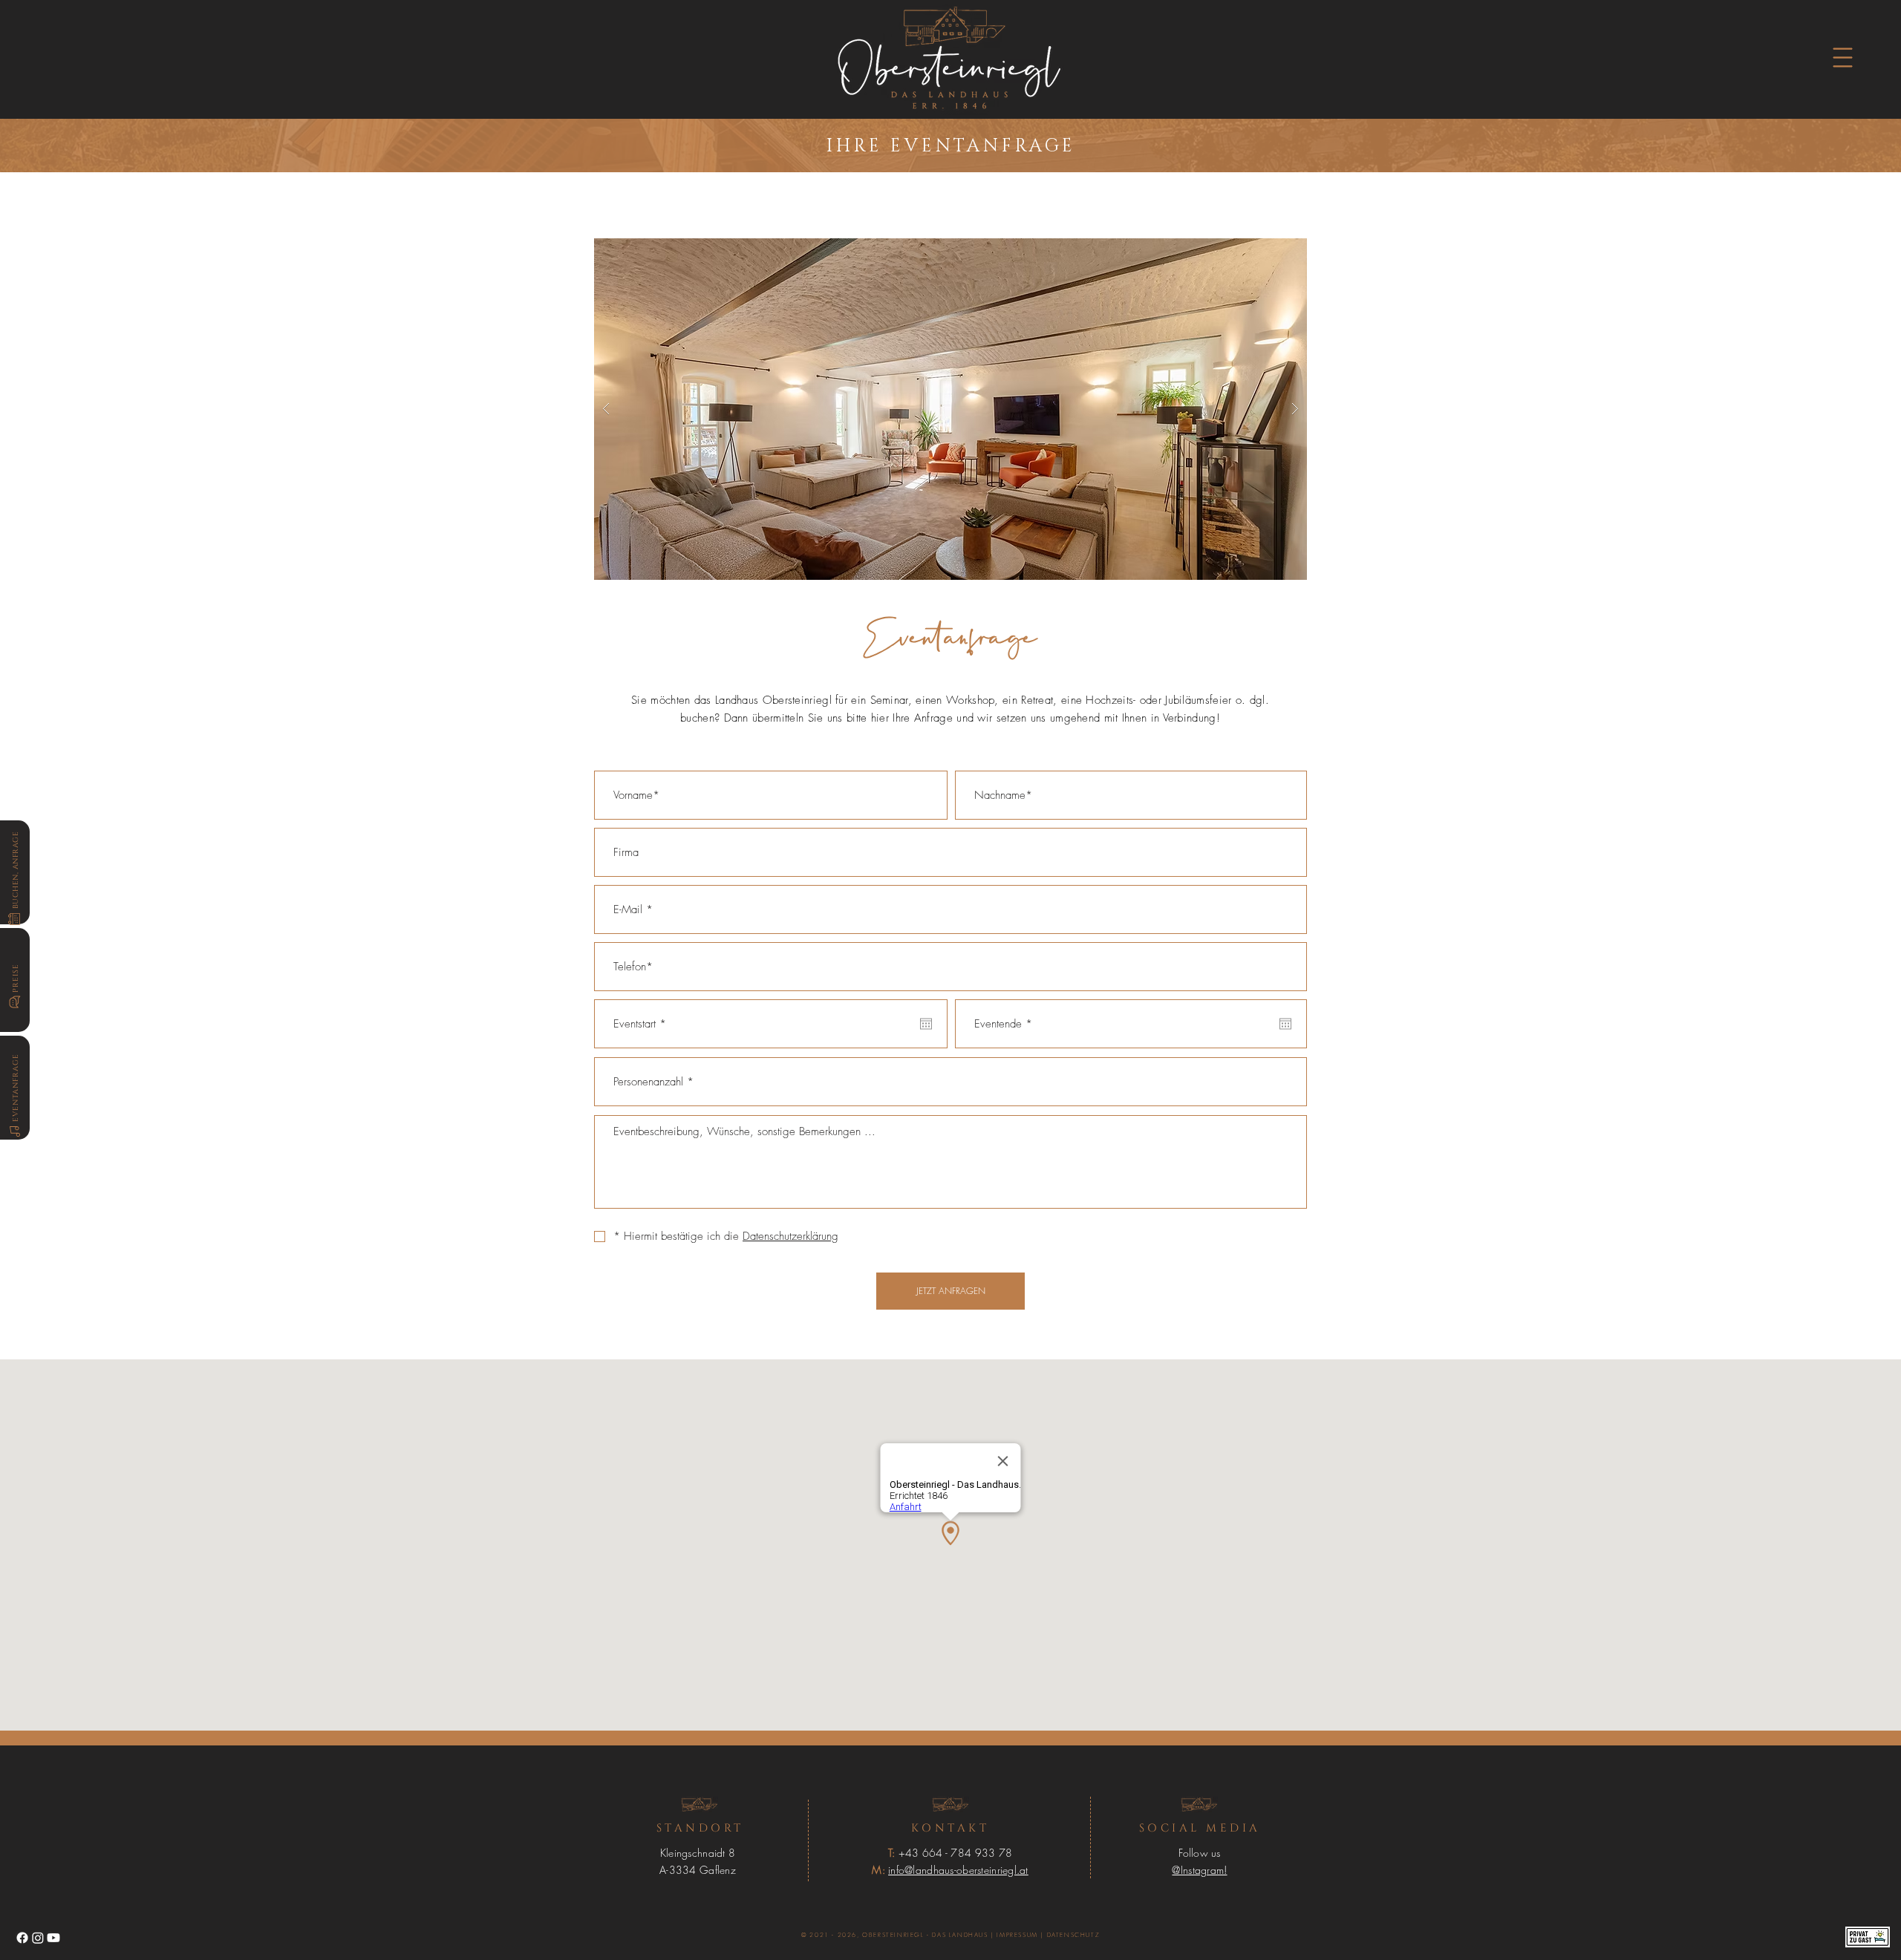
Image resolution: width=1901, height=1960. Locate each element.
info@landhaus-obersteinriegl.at (958, 1870)
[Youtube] (53, 1938)
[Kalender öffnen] (926, 1024)
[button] (1843, 58)
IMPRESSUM (1017, 1935)
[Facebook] (22, 1938)
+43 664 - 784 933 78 (956, 1853)
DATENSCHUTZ (1074, 1935)
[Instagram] (38, 1938)
